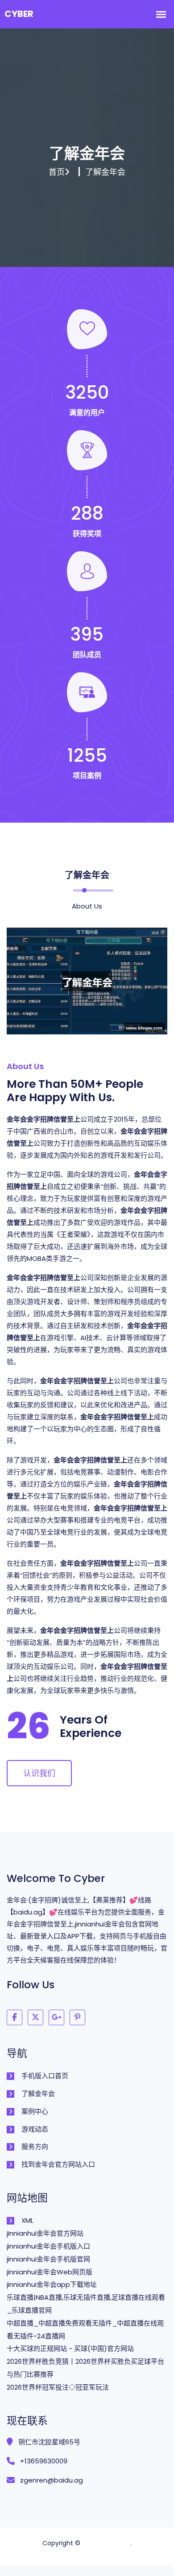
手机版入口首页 (45, 2076)
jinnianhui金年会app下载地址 (52, 2284)
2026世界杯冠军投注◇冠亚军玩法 (58, 2387)
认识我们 (39, 1773)
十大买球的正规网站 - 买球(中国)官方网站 (70, 2348)
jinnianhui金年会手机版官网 (48, 2259)
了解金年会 (38, 2094)
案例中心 (35, 2111)
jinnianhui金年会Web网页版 (50, 2272)
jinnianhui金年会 (106, 2543)
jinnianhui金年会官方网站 (45, 2233)
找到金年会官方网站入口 (58, 2164)
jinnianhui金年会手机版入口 (48, 2246)
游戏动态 (35, 2129)
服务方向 (35, 2146)
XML (27, 2220)
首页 (57, 172)
